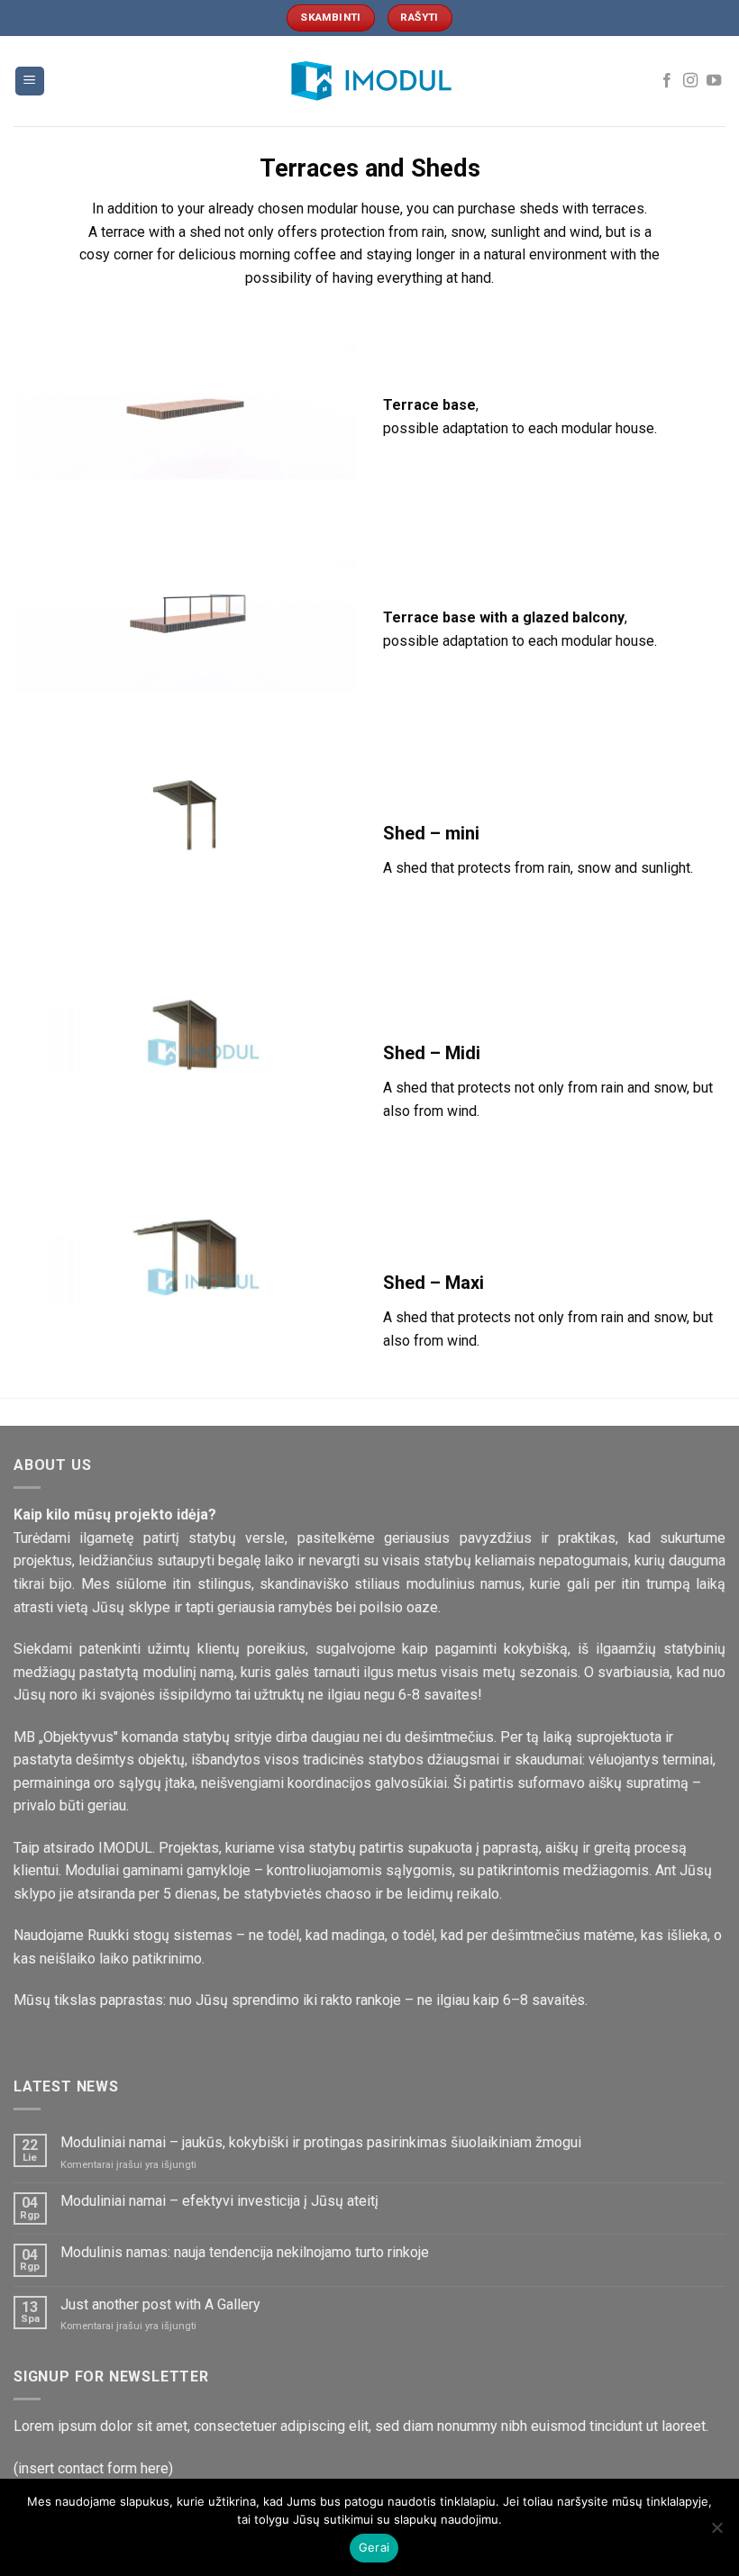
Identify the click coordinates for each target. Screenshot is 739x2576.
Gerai (374, 2547)
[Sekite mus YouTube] (714, 81)
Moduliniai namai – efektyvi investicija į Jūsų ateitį (219, 2201)
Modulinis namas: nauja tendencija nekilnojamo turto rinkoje (245, 2252)
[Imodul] (369, 81)
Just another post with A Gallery (160, 2304)
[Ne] (716, 2533)
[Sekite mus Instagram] (690, 81)
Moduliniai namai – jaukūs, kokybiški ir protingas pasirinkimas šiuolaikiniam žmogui (321, 2142)
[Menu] (30, 82)
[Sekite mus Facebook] (667, 81)
